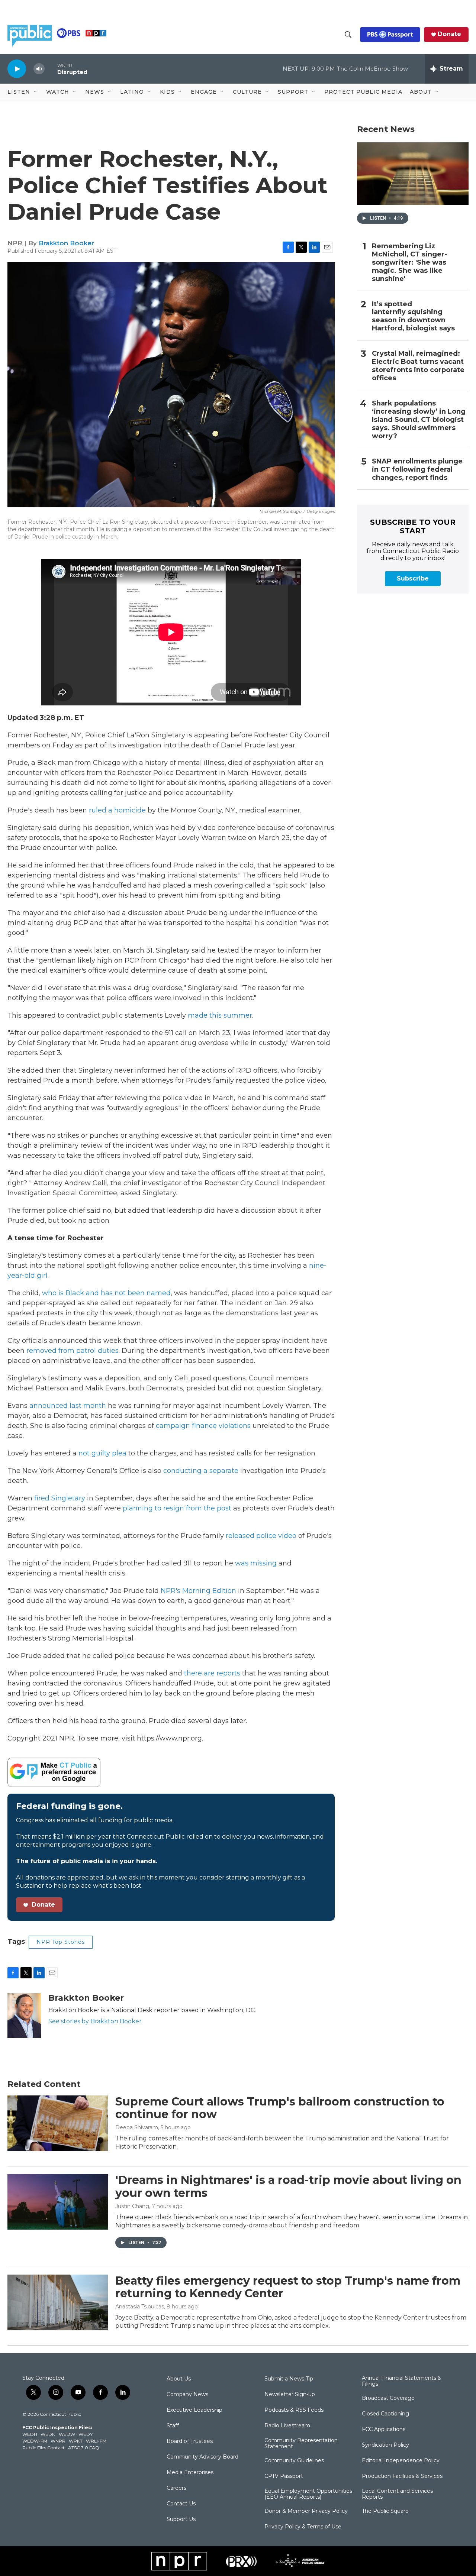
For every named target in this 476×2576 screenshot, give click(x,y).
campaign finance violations (203, 1426)
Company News (187, 2395)
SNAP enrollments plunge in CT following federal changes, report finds (417, 470)
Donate (449, 34)
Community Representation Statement (301, 2444)
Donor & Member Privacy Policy (306, 2511)
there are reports (212, 1673)
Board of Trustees (190, 2441)
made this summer (220, 1015)
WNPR (58, 2441)
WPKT (76, 2441)
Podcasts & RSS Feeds (294, 2410)
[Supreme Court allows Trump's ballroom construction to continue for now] (58, 2123)
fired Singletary (60, 1498)
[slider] (51, 69)
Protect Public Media (363, 92)
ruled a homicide (117, 810)
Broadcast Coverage (388, 2398)
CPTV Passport (284, 2476)
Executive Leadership (194, 2410)
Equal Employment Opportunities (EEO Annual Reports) (308, 2494)
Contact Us (181, 2504)
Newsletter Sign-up (290, 2395)
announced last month (68, 1406)
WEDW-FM (35, 2441)
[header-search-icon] (348, 35)
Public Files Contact (44, 2448)
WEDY (86, 2434)
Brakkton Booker (66, 243)
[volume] (39, 69)
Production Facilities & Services (402, 2476)
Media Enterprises (190, 2473)
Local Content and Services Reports (397, 2494)
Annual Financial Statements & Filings (402, 2381)
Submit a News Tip (289, 2379)
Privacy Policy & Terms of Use (303, 2527)
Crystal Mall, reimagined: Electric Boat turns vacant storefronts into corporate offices (418, 366)
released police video (261, 1536)
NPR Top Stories (61, 1942)
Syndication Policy (385, 2445)
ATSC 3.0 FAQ (84, 2448)
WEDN (48, 2434)
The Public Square (385, 2511)
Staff (173, 2426)
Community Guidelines (294, 2461)
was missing (257, 1563)
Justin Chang (132, 2206)
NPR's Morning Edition (198, 1591)
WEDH (30, 2434)
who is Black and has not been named (106, 1293)
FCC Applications (384, 2430)
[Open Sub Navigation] (36, 92)
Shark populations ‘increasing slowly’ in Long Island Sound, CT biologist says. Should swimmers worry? (419, 420)
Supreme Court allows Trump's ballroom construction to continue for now (280, 2108)
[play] (17, 69)
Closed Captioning (385, 2414)
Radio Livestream (287, 2426)
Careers (176, 2488)
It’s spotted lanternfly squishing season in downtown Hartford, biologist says (413, 316)
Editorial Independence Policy (401, 2461)
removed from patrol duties (73, 1351)
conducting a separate (202, 1471)
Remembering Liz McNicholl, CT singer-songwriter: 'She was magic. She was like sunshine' (409, 263)
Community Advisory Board (202, 2457)
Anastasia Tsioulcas (140, 2307)
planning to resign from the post (177, 1508)
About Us (179, 2379)
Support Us (181, 2520)
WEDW (67, 2434)
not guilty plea (102, 1453)
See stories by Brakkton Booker (95, 2021)
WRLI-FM (96, 2441)
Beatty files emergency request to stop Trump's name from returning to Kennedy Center (288, 2287)
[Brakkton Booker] (24, 2016)
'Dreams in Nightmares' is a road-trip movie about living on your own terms (288, 2186)
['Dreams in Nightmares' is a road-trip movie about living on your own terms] (58, 2202)
